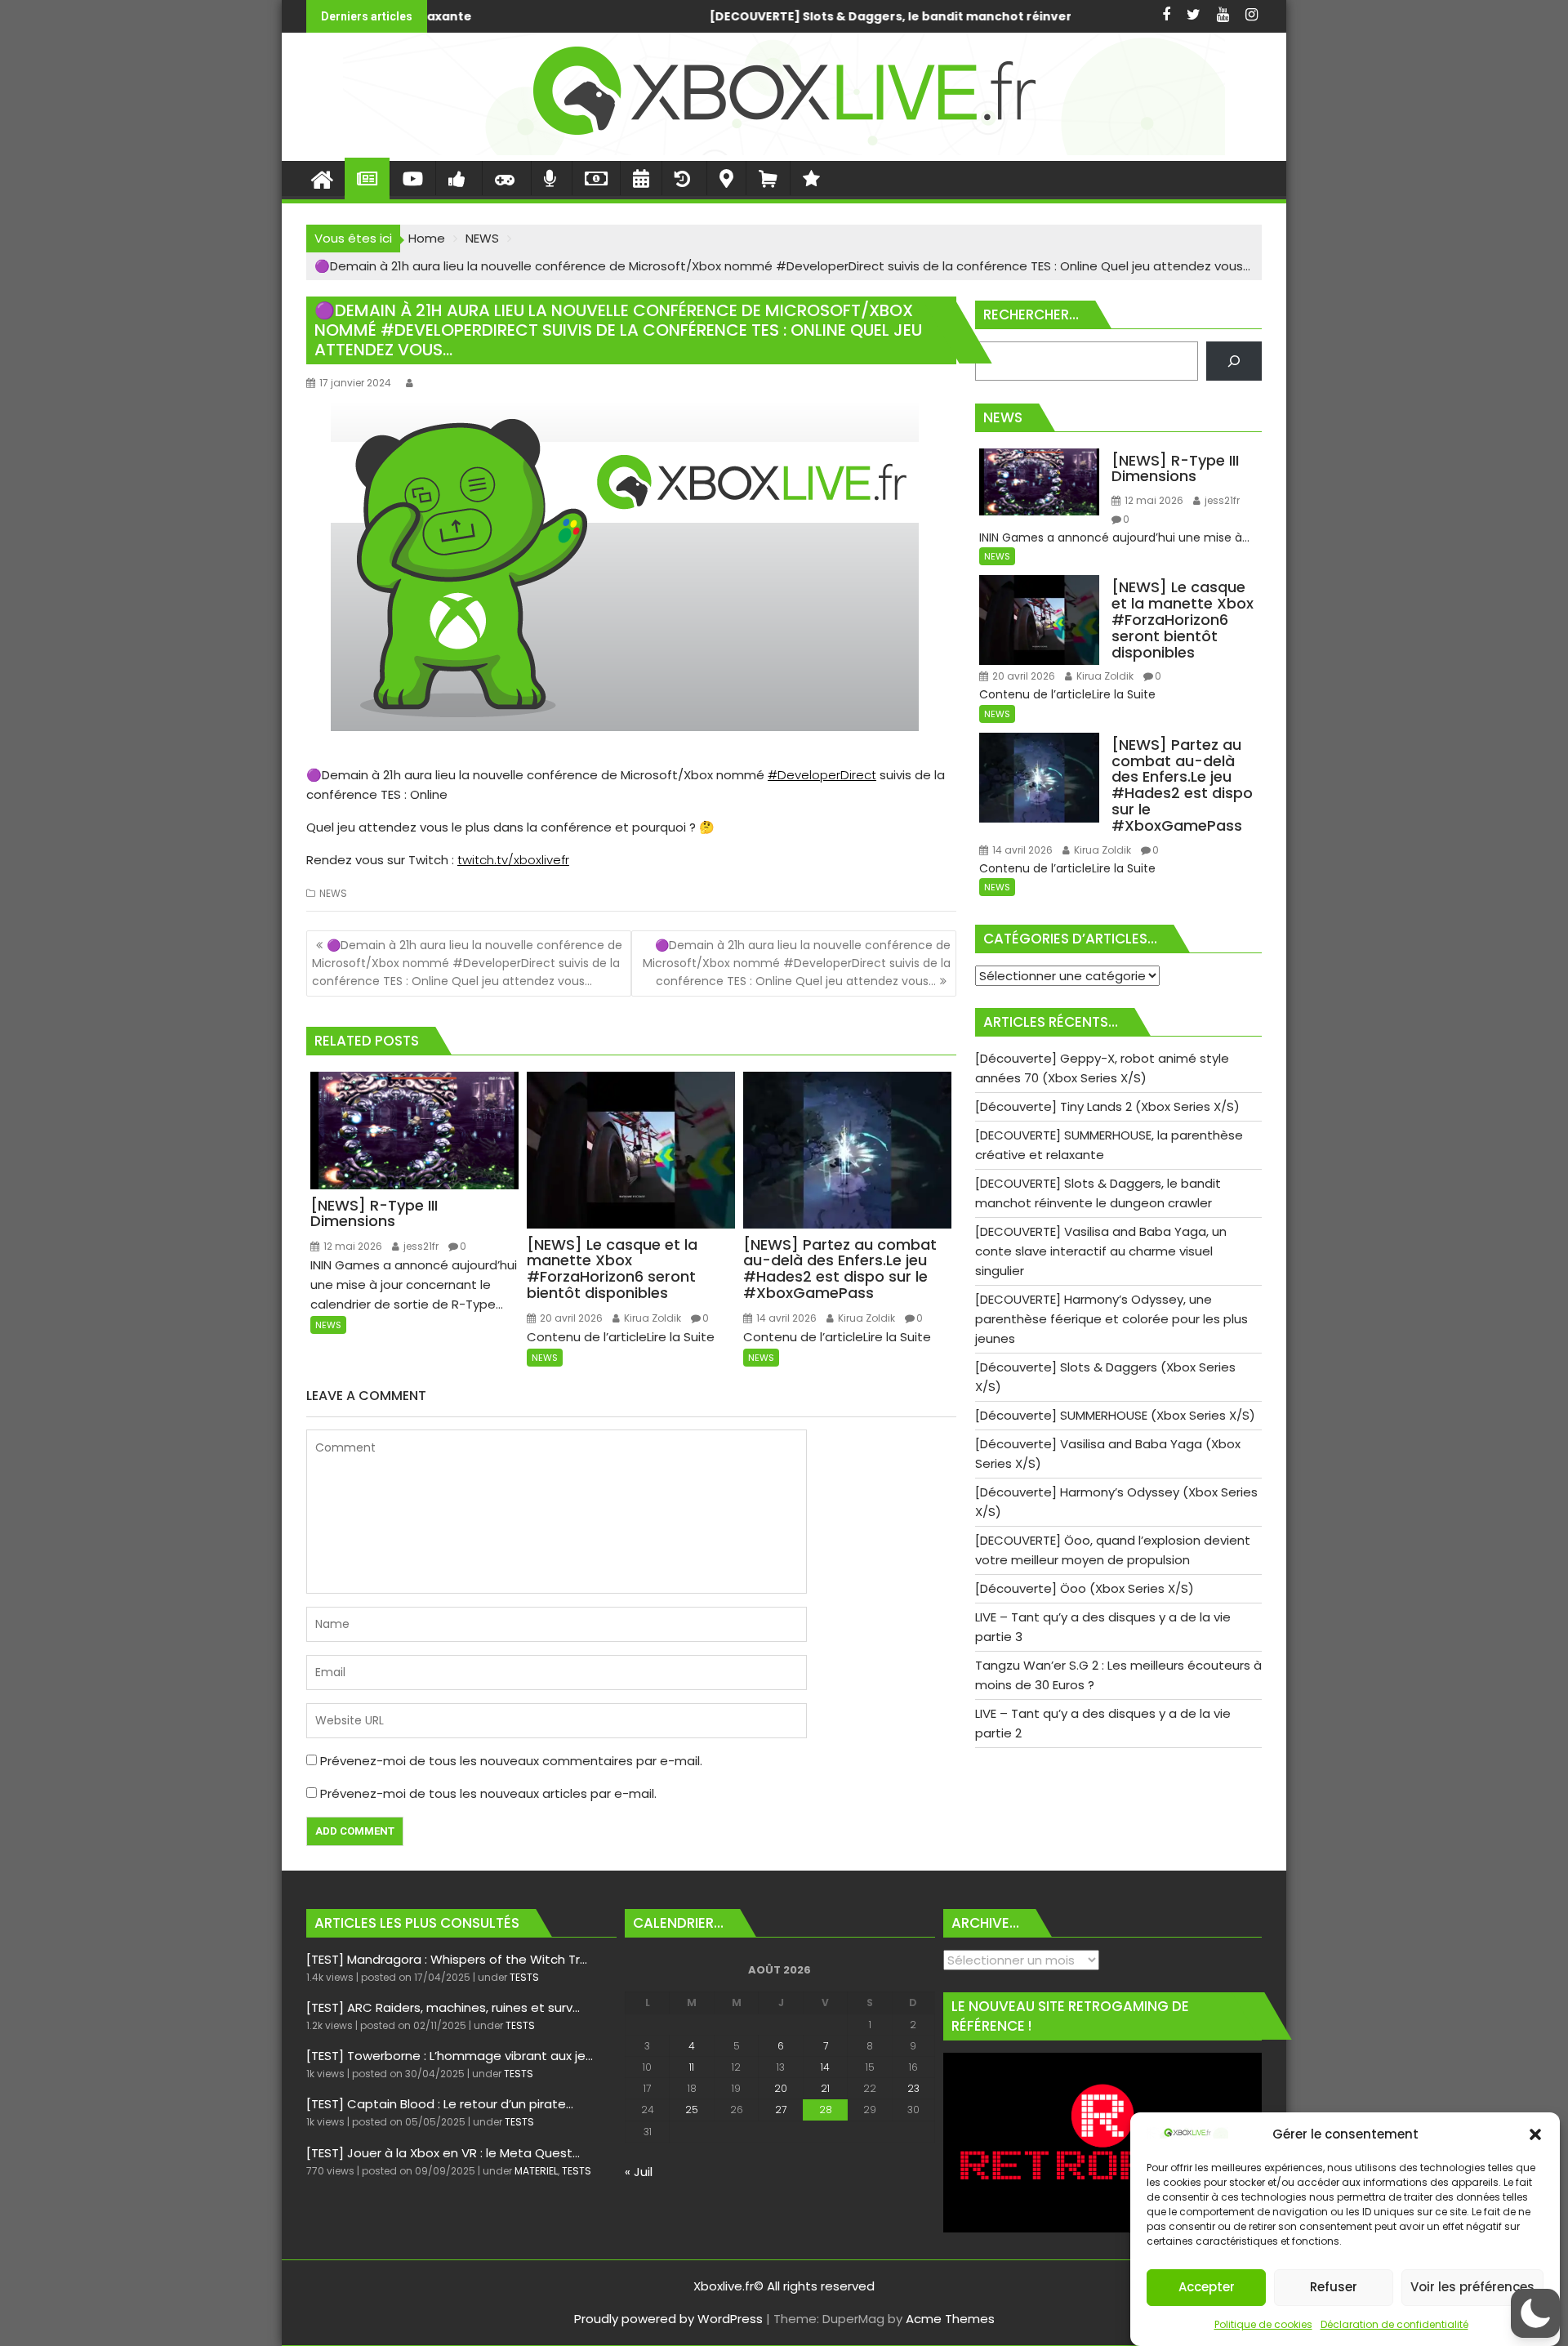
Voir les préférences (1472, 2288)
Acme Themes (950, 2319)
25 (692, 2110)
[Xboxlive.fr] (784, 151)
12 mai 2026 (352, 1246)
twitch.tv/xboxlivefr (513, 860)
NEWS (333, 893)
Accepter (1207, 2288)
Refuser (1334, 2288)
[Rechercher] (1234, 361)
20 (781, 2088)
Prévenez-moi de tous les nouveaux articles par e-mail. (488, 1793)
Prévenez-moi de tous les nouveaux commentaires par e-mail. (511, 1761)
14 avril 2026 (785, 1318)
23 (913, 2088)
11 (692, 2067)
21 (825, 2088)
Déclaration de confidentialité (1394, 2324)
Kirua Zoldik (651, 1318)
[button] (1535, 2134)
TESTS (524, 1977)
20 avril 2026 (570, 1318)
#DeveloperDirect (822, 775)
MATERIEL (536, 2171)
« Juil (639, 2172)
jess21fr (420, 1246)
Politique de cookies (1263, 2324)
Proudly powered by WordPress (668, 2319)
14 (825, 2067)
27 (781, 2110)
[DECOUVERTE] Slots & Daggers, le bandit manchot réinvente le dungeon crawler (603, 16)
